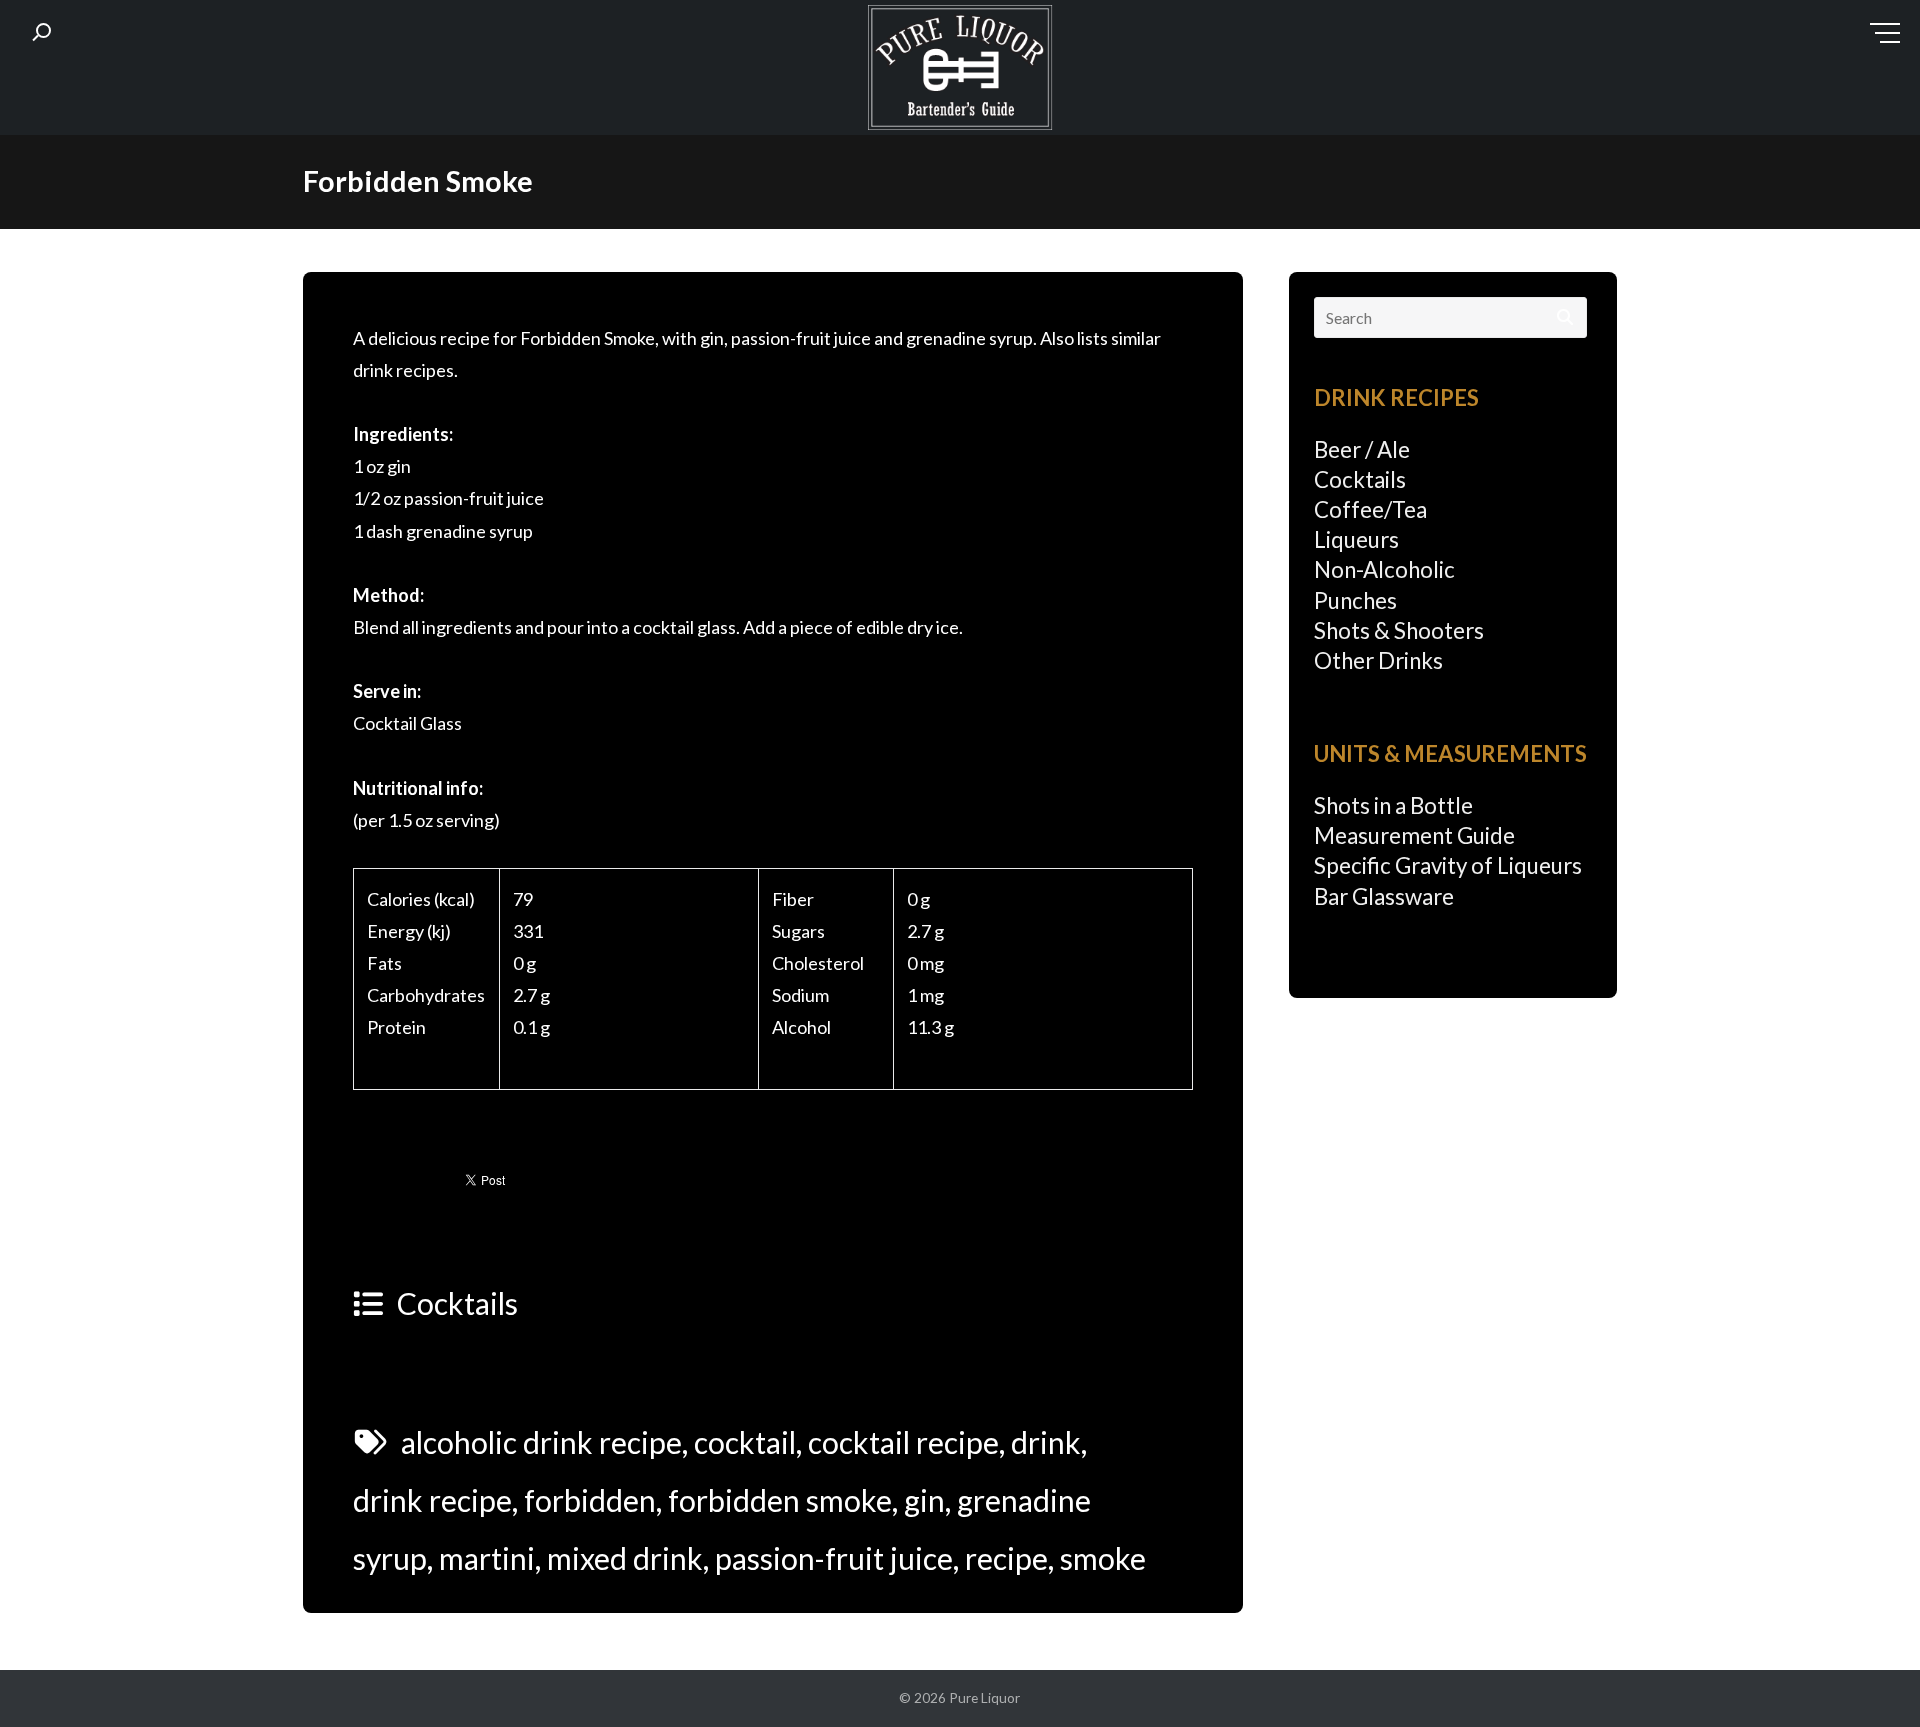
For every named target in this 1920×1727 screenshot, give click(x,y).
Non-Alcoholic (1384, 569)
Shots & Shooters (1399, 630)
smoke (1103, 1558)
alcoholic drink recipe (541, 1442)
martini (487, 1558)
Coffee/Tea (1370, 509)
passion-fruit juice (834, 1558)
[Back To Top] (1864, 1673)
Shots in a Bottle (1393, 805)
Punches (1355, 600)
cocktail (745, 1442)
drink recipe (432, 1500)
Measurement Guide (1414, 835)
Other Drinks (1378, 660)
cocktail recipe (903, 1442)
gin (924, 1500)
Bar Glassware (1384, 896)
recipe (1006, 1558)
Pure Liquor (984, 1697)
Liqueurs (1356, 539)
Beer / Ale (1362, 449)
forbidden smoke (780, 1500)
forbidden (590, 1500)
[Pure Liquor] (960, 72)
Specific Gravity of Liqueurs (1448, 865)
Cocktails (457, 1303)
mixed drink (625, 1558)
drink (1046, 1442)
